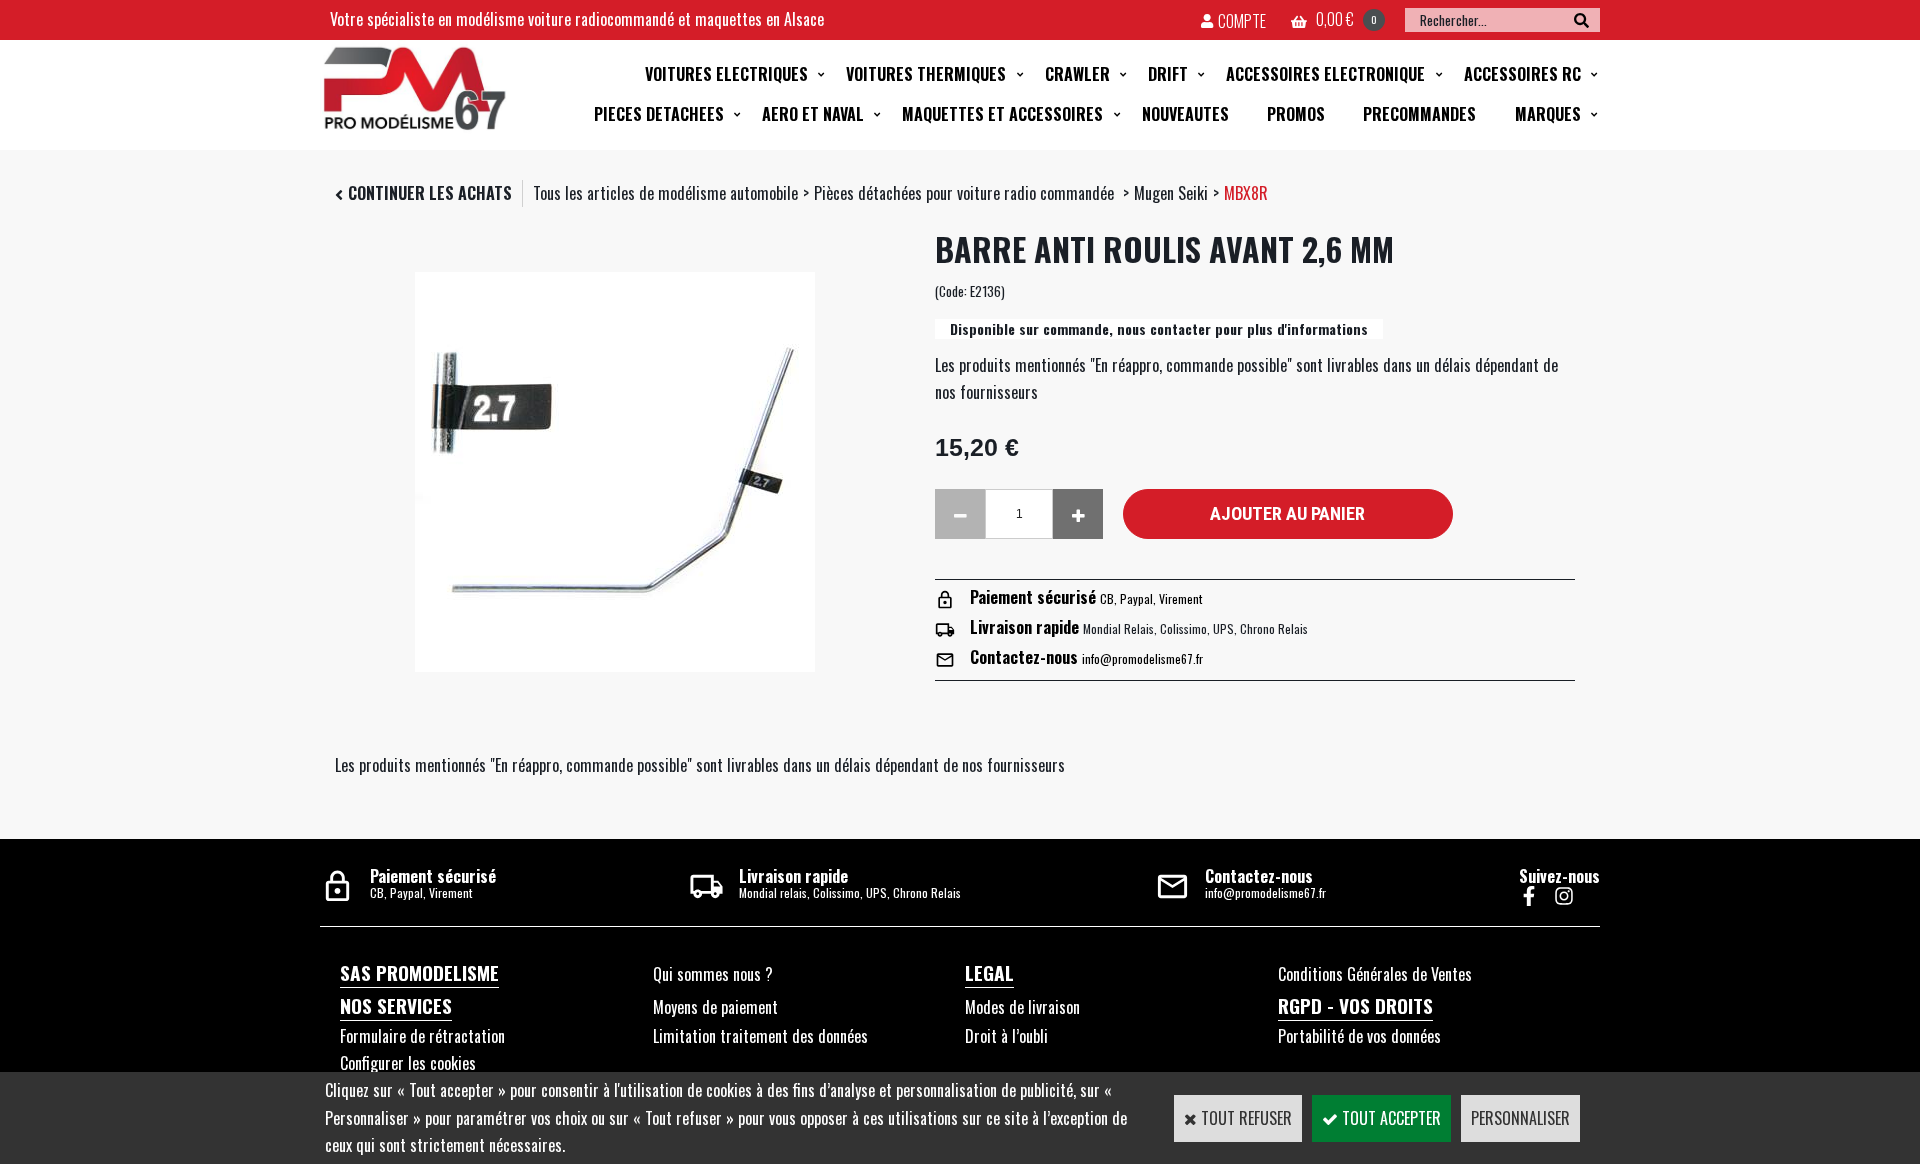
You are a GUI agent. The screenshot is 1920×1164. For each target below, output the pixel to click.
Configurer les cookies (408, 1063)
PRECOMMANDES (1419, 114)
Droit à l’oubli (1006, 1036)
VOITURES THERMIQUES (926, 74)
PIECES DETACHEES (659, 114)
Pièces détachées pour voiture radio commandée (966, 193)
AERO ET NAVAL (813, 114)
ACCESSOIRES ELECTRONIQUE (1325, 74)
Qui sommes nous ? (713, 974)
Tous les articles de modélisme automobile (665, 193)
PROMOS (1296, 114)
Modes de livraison (1022, 1007)
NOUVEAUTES (1185, 114)
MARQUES (1548, 114)
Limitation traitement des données (760, 1036)
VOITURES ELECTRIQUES (726, 74)
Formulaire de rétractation (422, 1036)
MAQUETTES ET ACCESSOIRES (1002, 114)
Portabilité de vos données (1359, 1036)
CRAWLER (1077, 74)
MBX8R (1246, 193)
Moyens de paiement (715, 1007)
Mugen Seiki (1171, 193)
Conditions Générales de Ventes (1375, 974)
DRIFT (1168, 74)
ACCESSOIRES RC (1522, 74)
